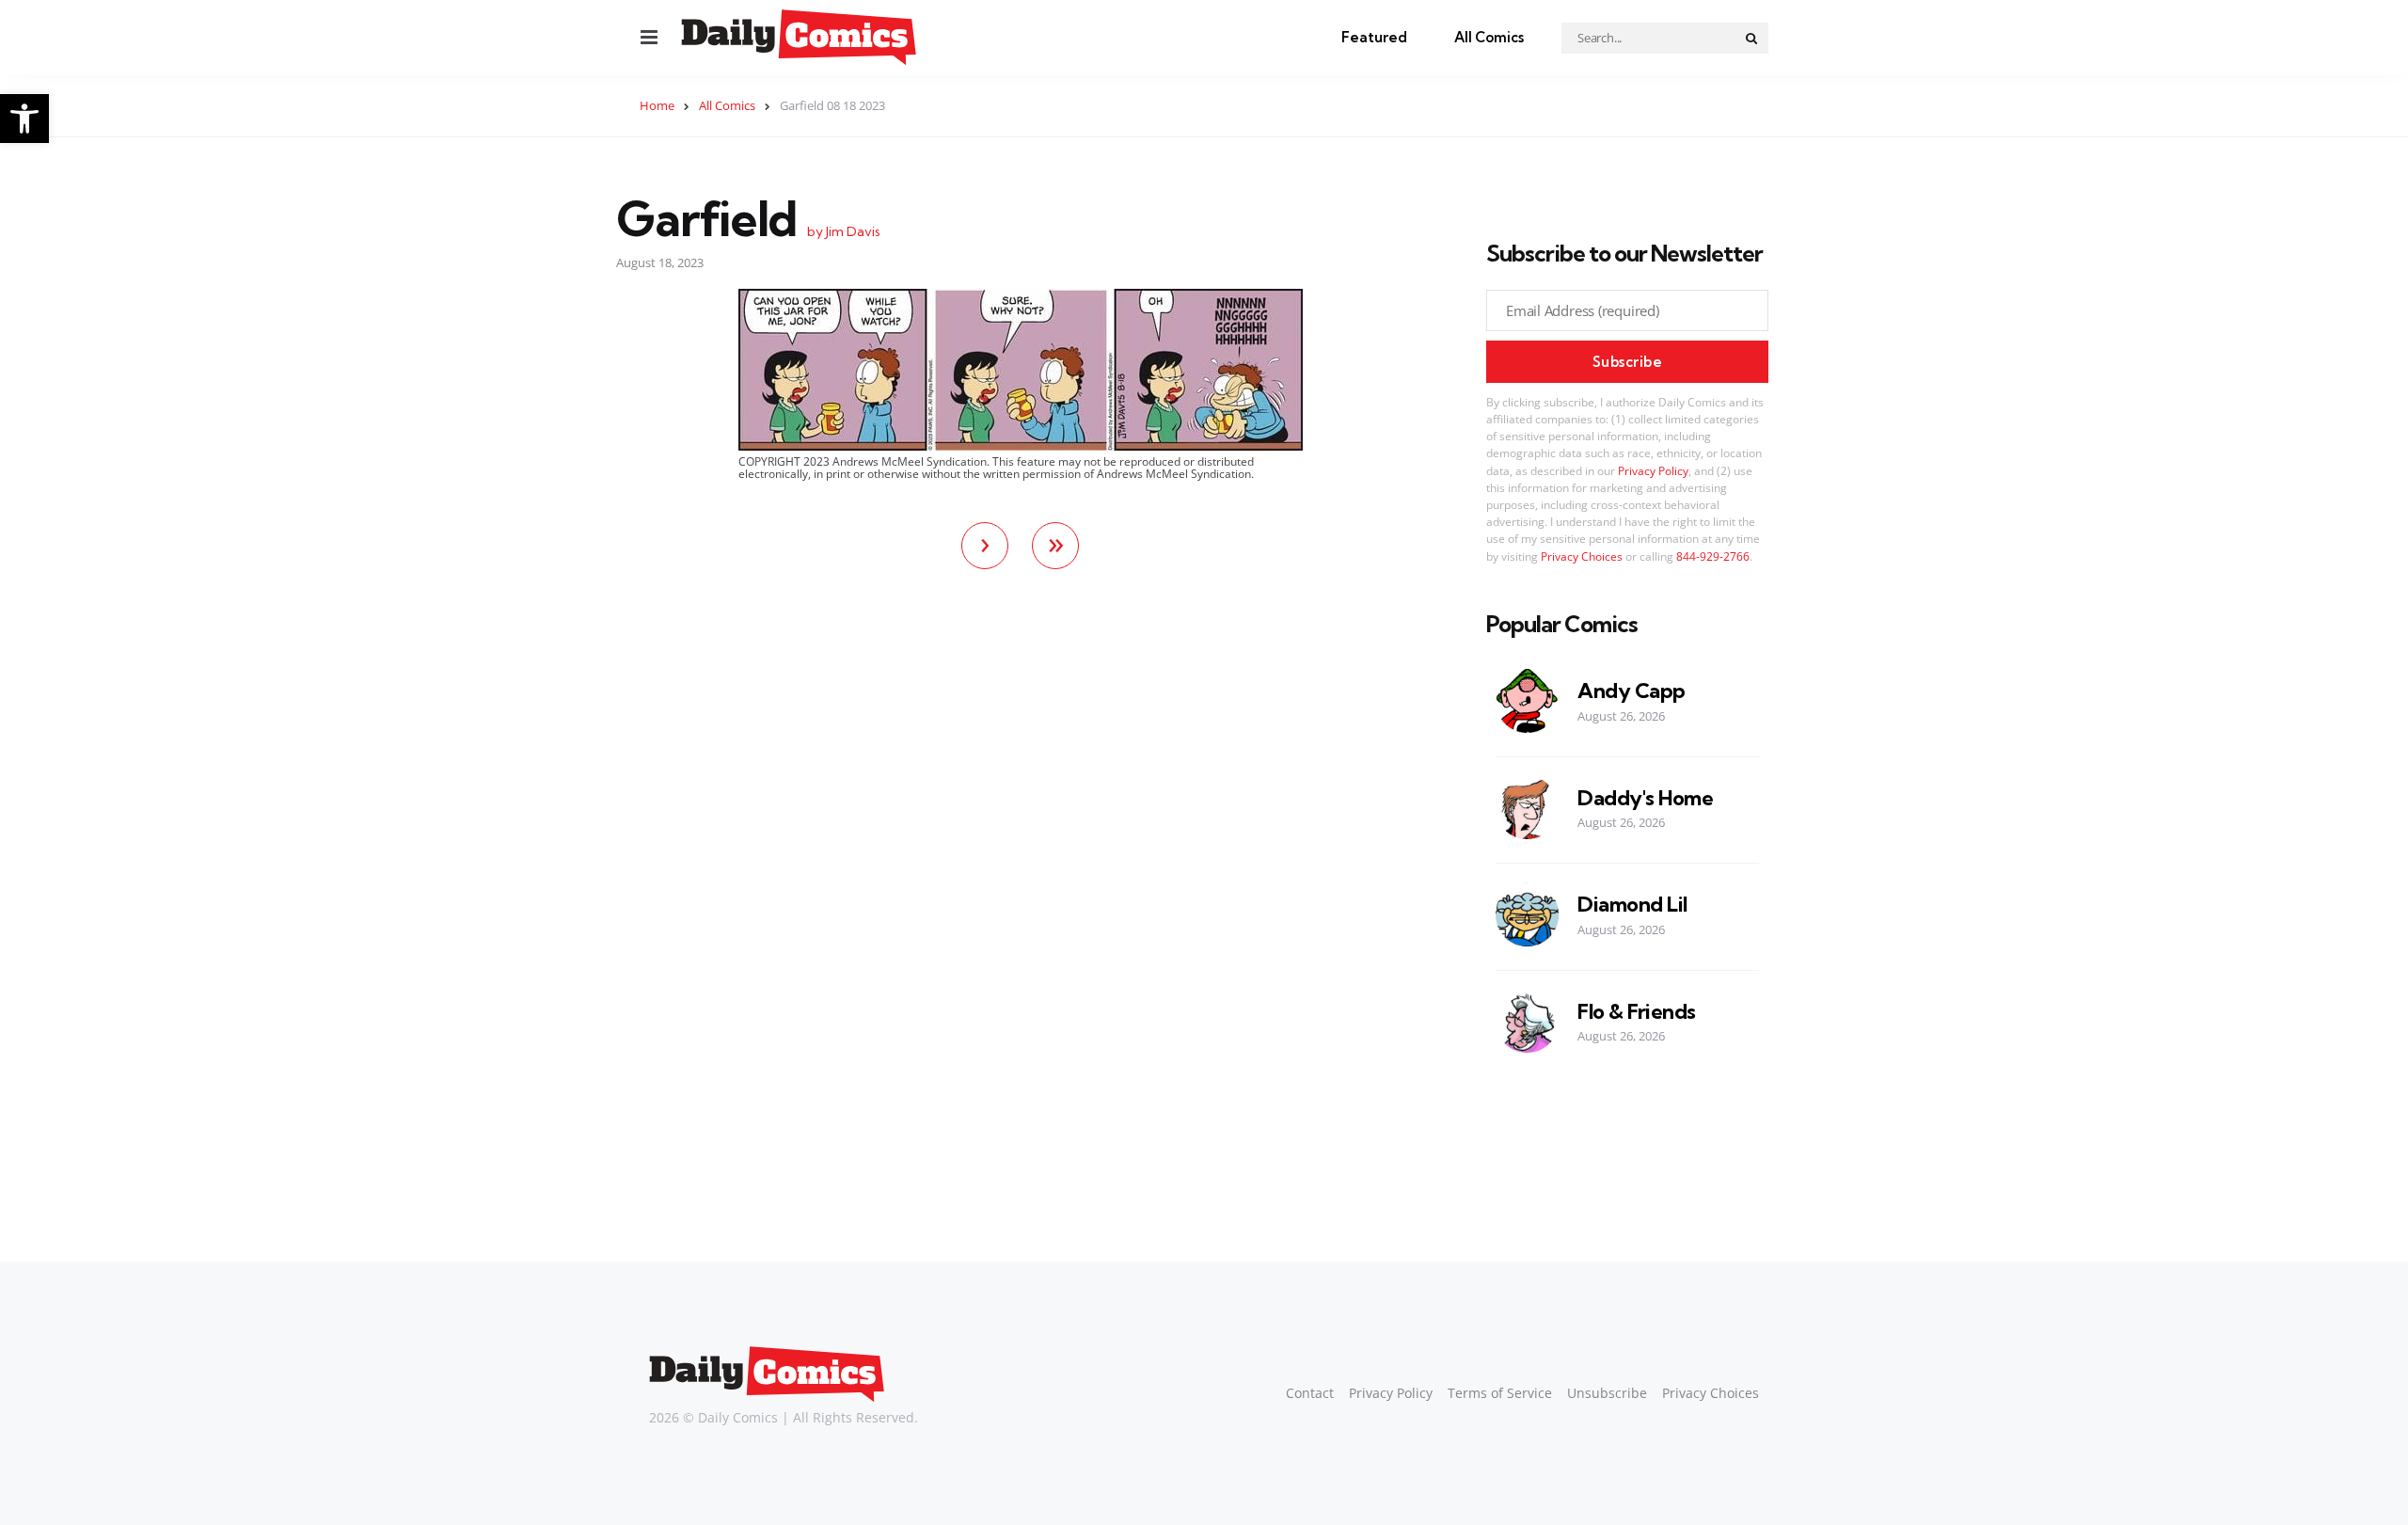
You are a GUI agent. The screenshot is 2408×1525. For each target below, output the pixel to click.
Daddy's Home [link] (1645, 798)
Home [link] (657, 105)
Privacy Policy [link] (1653, 471)
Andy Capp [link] (1632, 691)
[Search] (1752, 38)
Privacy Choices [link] (1582, 556)
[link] (24, 119)
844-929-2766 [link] (1713, 556)
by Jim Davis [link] (844, 231)
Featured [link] (1374, 37)
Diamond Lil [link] (1632, 905)
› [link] (985, 543)
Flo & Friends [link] (1637, 1012)
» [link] (1056, 543)
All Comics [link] (1489, 37)
